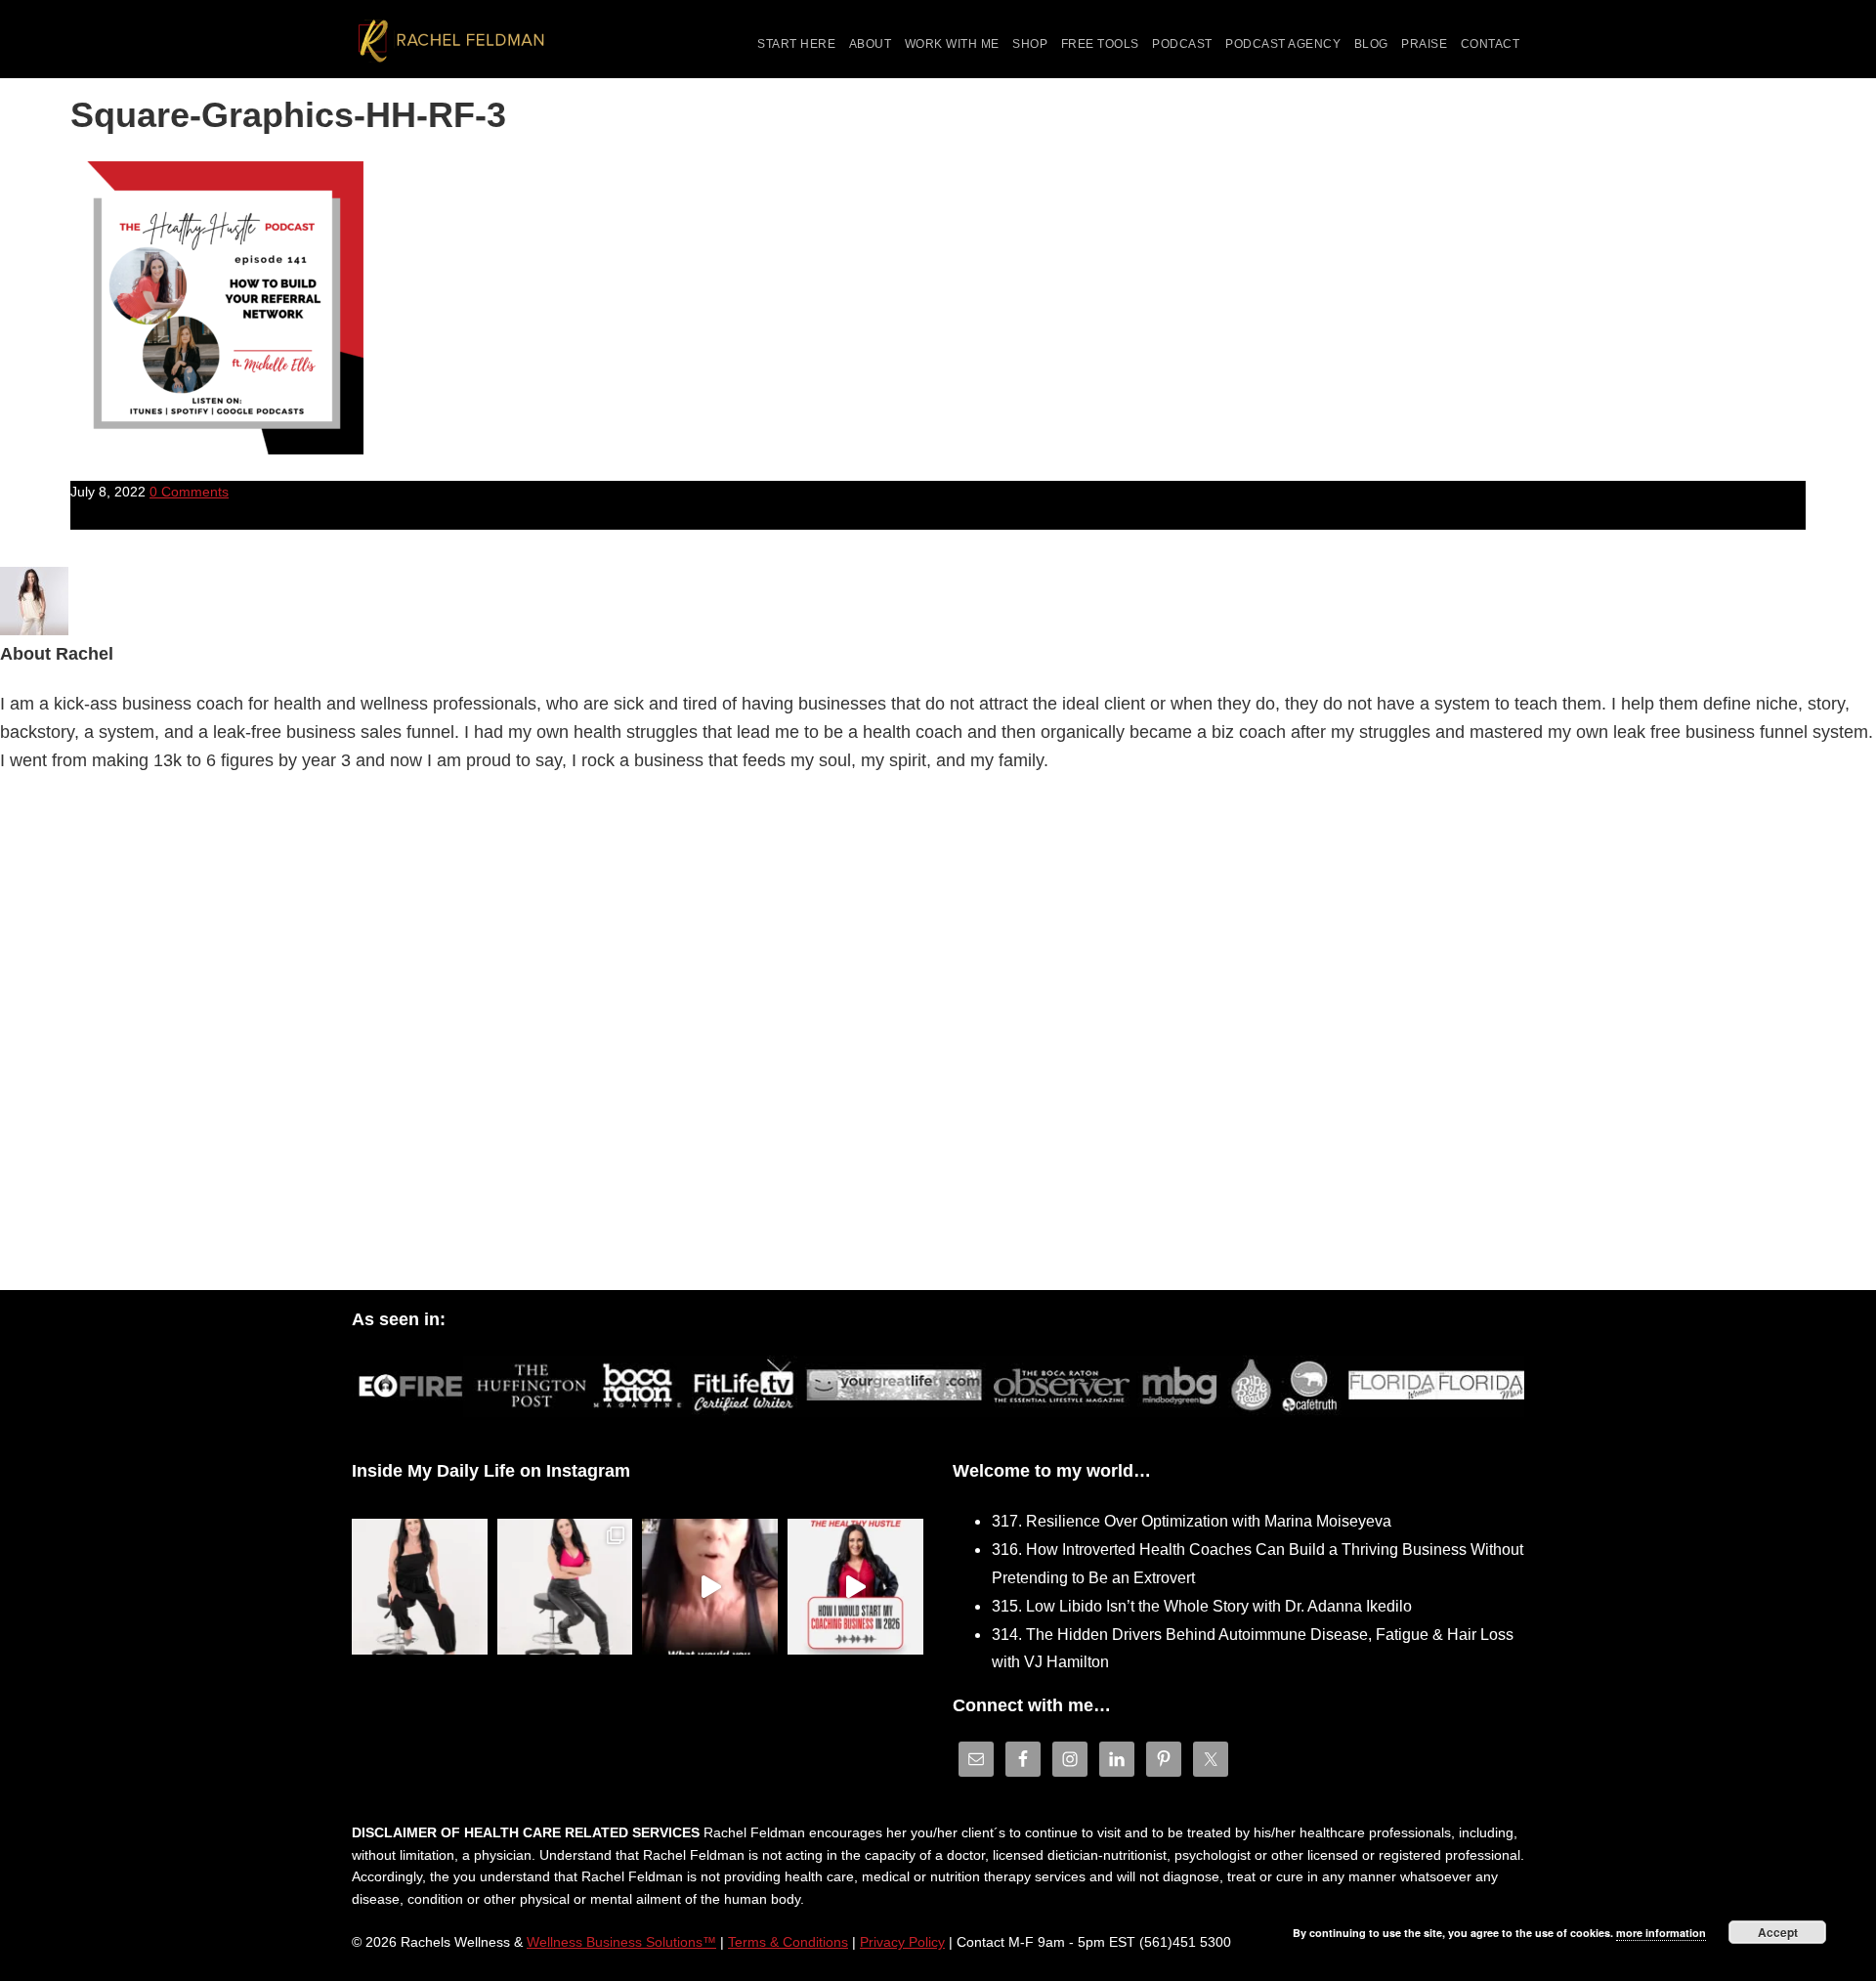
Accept (1778, 1932)
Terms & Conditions (788, 1942)
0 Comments (189, 492)
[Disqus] (938, 1037)
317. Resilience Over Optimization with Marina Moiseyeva (1192, 1521)
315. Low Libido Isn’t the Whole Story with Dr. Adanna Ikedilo (1202, 1606)
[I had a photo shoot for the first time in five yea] (565, 1587)
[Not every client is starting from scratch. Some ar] (710, 1587)
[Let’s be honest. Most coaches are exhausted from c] (420, 1587)
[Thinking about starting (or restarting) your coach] (855, 1587)
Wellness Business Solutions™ (621, 1942)
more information (1661, 1933)
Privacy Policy (902, 1942)
